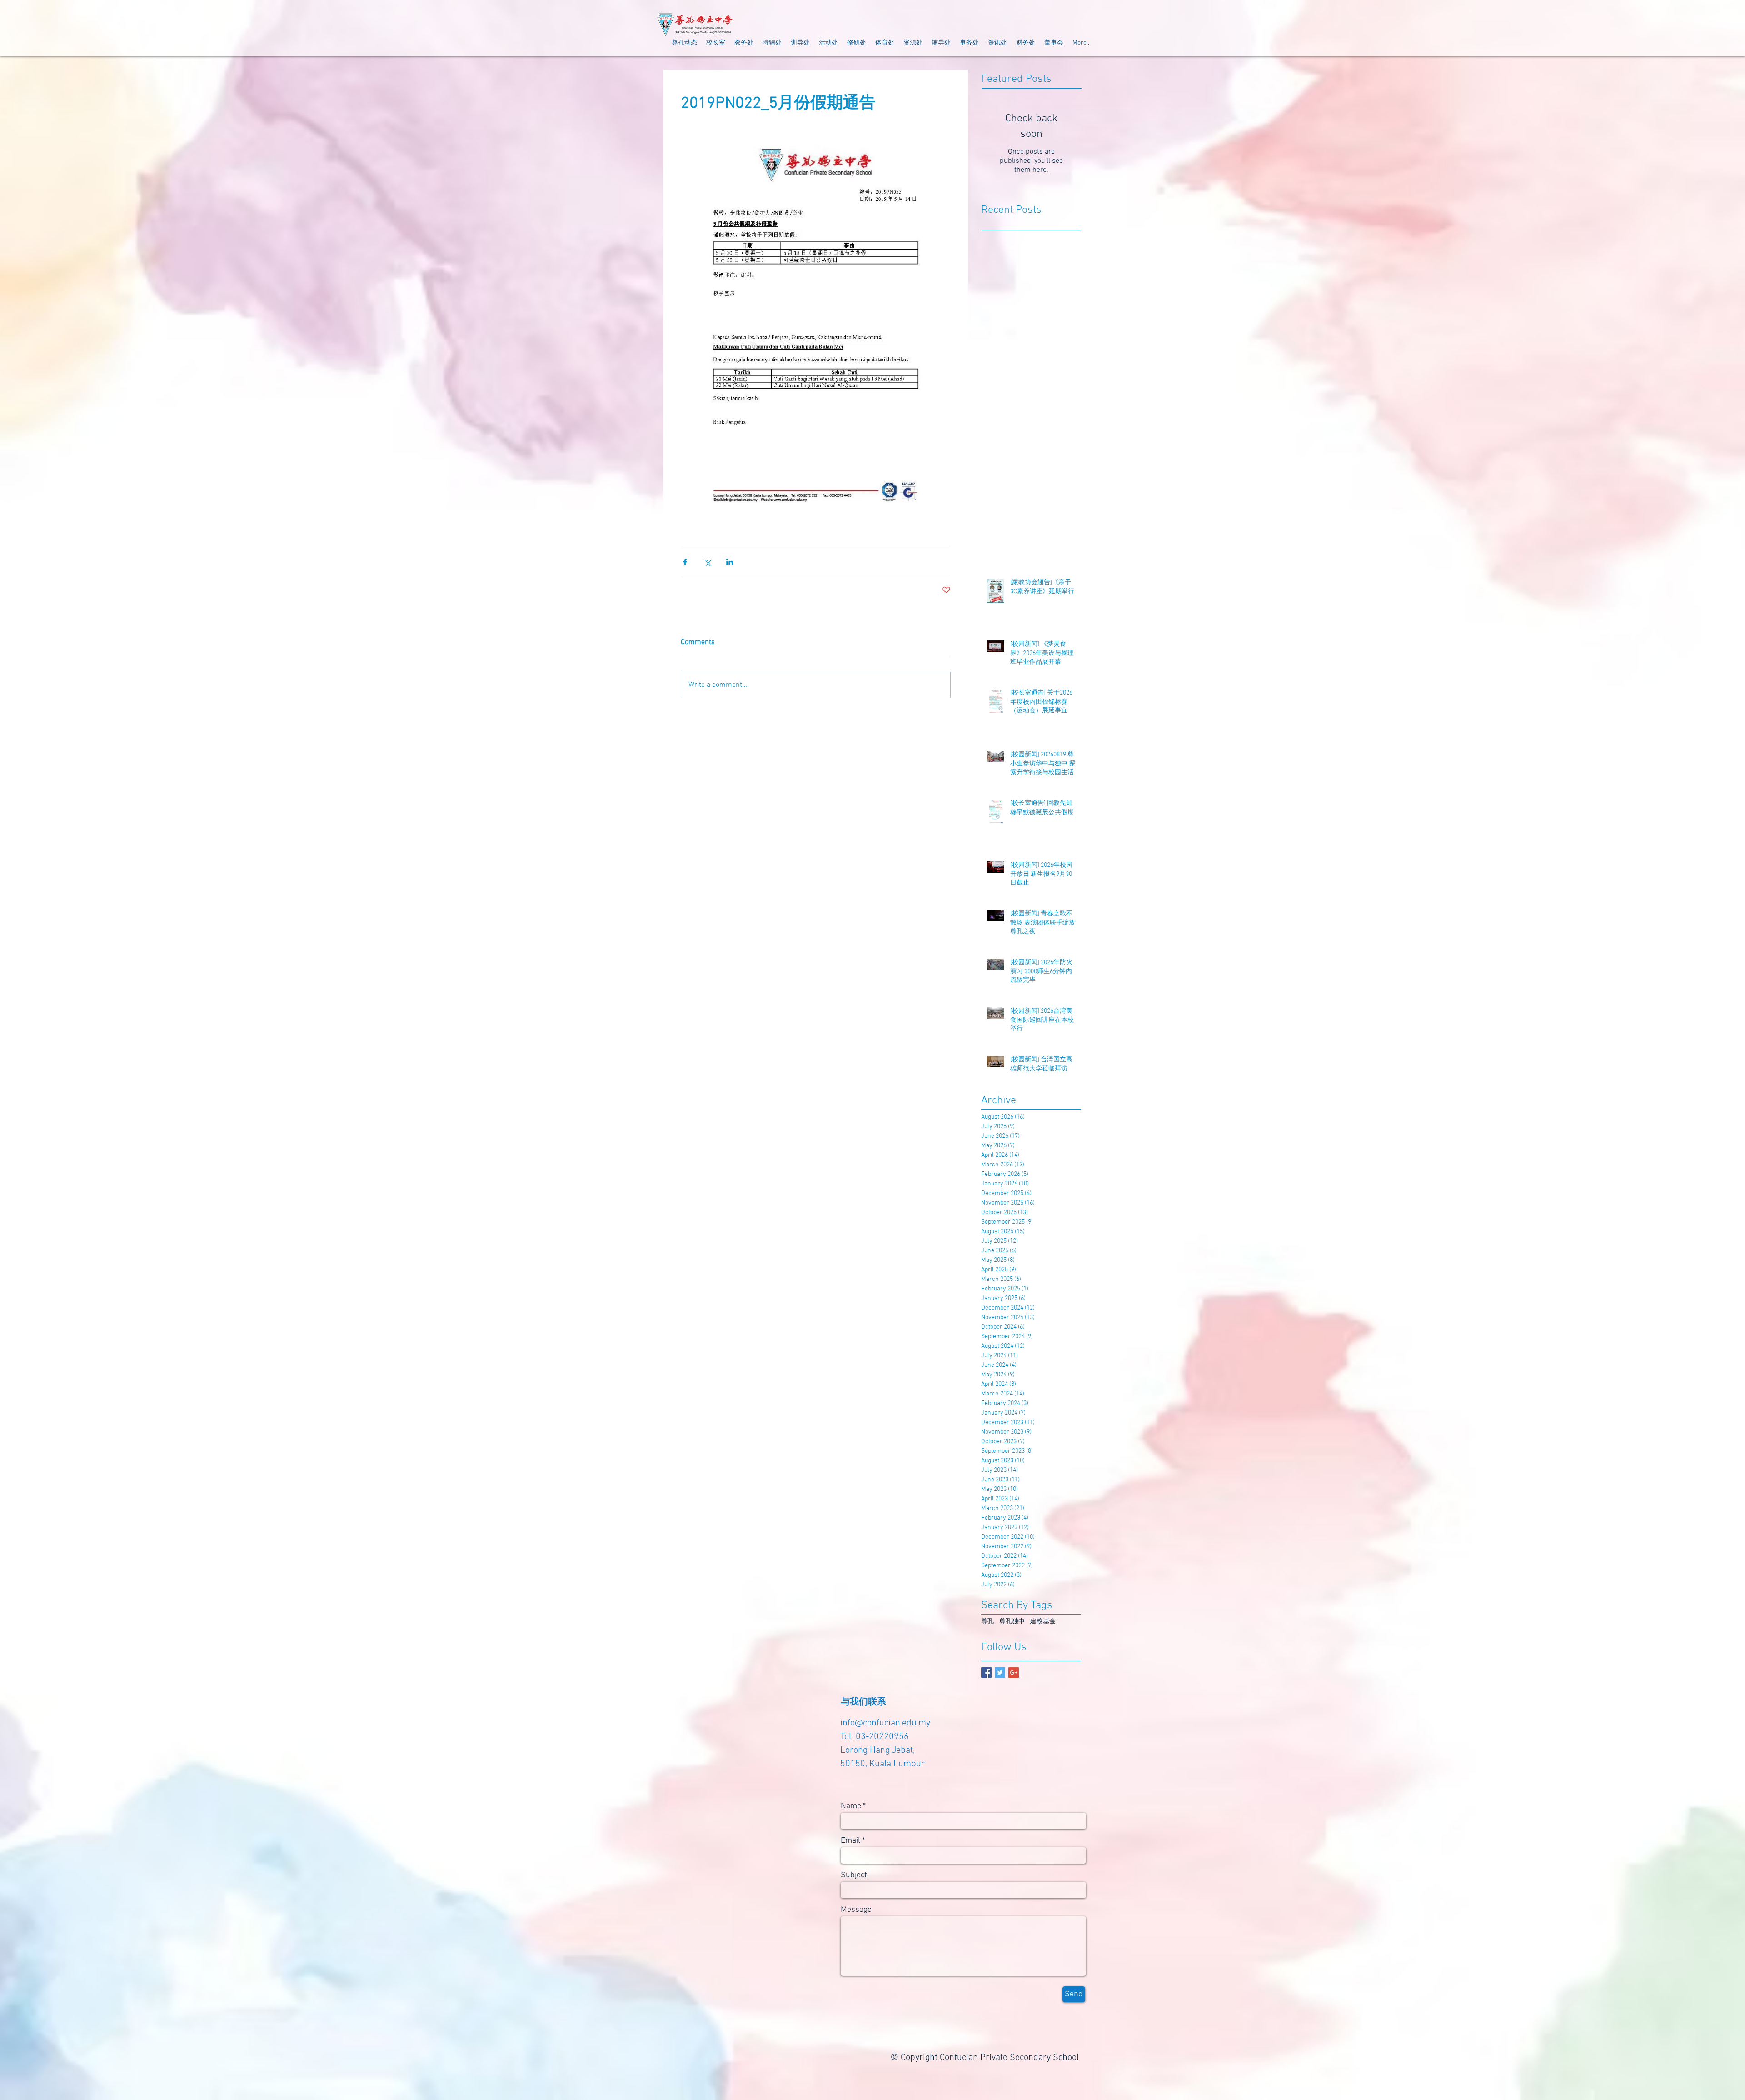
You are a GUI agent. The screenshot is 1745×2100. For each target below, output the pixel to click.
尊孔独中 (1012, 1622)
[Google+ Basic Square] (1014, 1672)
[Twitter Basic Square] (1000, 1672)
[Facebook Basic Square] (986, 1672)
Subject (854, 1875)
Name (851, 1806)
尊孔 (987, 1622)
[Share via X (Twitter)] (707, 562)
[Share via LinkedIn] (730, 562)
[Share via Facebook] (685, 562)
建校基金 (1043, 1622)
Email (850, 1841)
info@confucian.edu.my (885, 1723)
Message (856, 1910)
